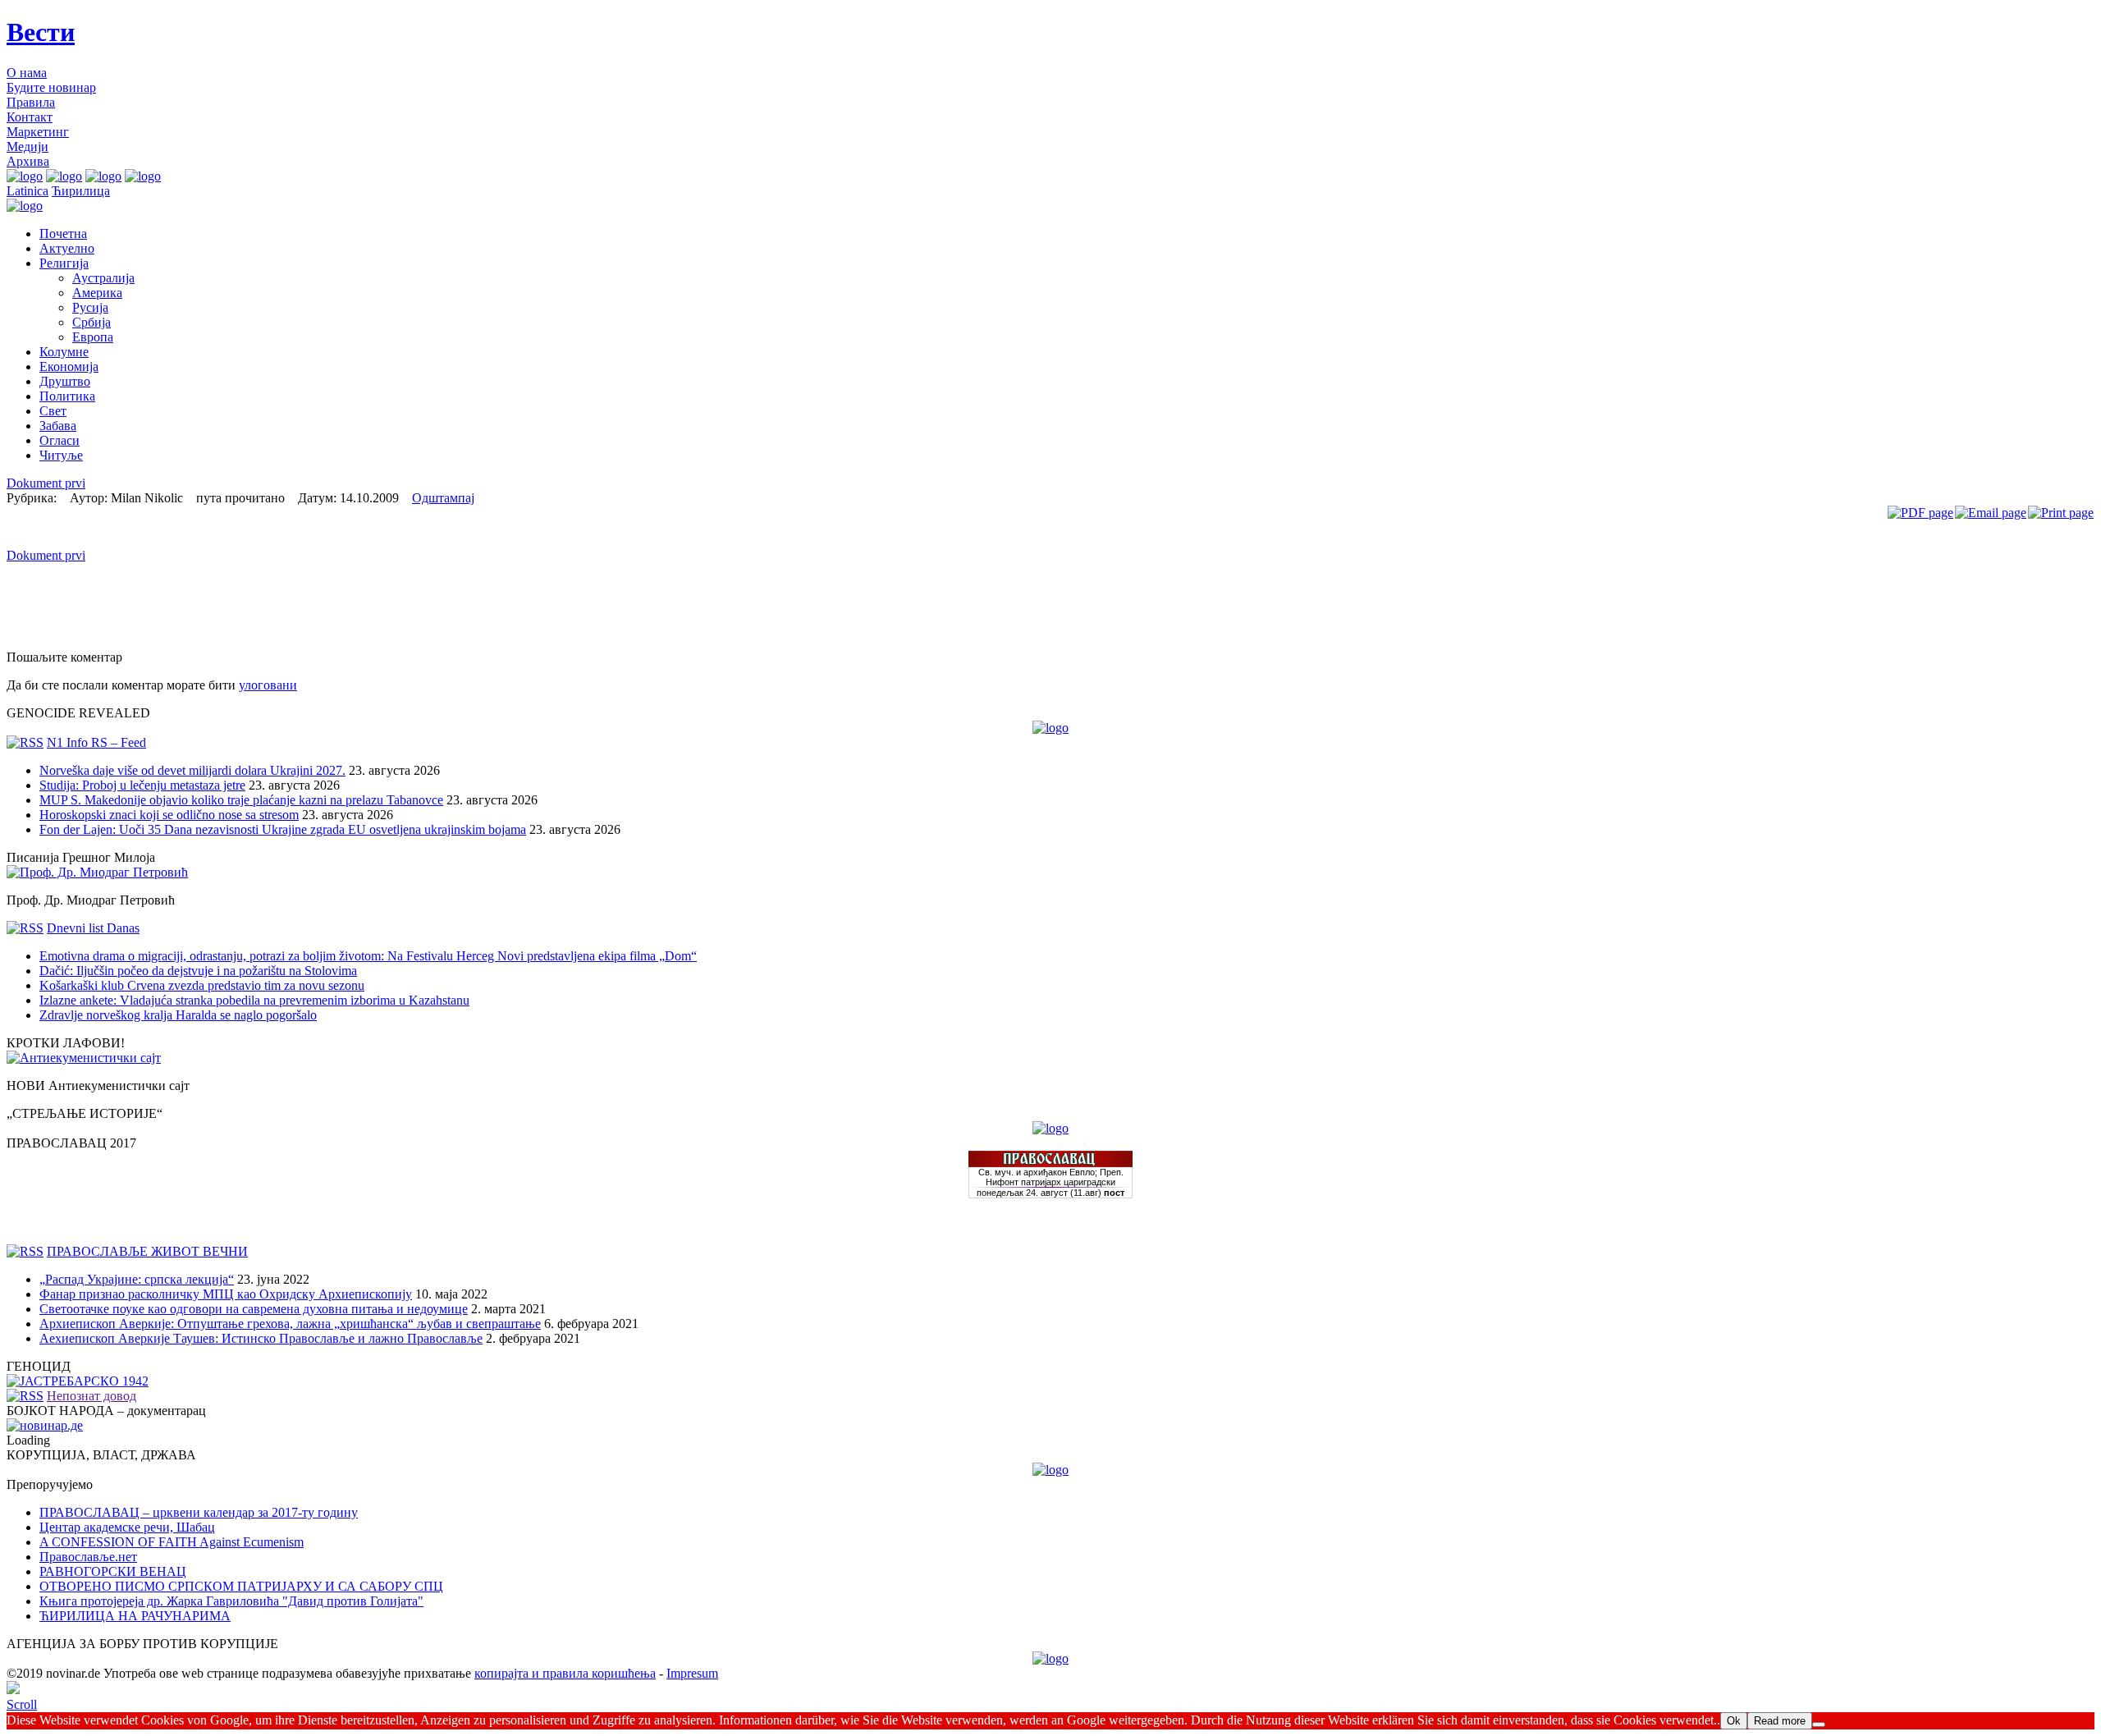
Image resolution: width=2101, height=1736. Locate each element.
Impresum (692, 1673)
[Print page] (2061, 513)
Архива (28, 161)
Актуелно (67, 248)
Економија (69, 366)
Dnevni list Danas (93, 928)
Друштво (65, 381)
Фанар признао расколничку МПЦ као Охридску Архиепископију (226, 1294)
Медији (27, 147)
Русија (90, 307)
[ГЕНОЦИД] (78, 1381)
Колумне (64, 352)
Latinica (27, 191)
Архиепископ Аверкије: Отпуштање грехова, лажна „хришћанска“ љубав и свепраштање (290, 1324)
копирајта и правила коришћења (565, 1673)
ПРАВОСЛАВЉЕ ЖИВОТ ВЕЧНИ (147, 1251)
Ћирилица (81, 191)
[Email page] (1991, 513)
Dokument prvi (46, 483)
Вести (41, 32)
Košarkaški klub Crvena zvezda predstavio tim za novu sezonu (202, 985)
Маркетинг (38, 132)
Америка (97, 293)
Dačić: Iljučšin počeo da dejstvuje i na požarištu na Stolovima (198, 971)
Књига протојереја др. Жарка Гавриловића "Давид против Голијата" (231, 1601)
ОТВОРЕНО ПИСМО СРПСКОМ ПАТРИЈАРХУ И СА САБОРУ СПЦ (241, 1586)
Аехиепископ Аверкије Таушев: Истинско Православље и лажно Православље (261, 1338)
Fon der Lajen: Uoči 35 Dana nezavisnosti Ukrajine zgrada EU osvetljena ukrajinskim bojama (283, 829)
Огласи (60, 440)
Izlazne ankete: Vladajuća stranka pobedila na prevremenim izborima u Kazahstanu (254, 1000)
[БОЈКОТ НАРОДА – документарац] (45, 1425)
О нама (27, 73)
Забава (58, 426)
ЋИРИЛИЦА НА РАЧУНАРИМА (135, 1616)
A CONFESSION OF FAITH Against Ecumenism (172, 1542)
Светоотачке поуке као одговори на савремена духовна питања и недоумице (254, 1309)
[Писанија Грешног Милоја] (97, 872)
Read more (1780, 1721)
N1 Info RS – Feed (96, 742)
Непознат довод (92, 1396)
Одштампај (443, 498)
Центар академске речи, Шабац (127, 1527)
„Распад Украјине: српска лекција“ (137, 1279)
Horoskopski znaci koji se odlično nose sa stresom (169, 815)
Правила (31, 102)
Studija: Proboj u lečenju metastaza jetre (142, 785)
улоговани (268, 685)
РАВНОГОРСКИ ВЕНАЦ (113, 1571)
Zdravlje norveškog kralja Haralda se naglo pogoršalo (178, 1015)
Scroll (22, 1704)
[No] (1819, 1725)
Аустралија (103, 278)
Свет (53, 411)
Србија (92, 322)
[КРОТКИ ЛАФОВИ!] (84, 1058)
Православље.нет (88, 1557)
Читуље (61, 455)
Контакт (30, 117)
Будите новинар (51, 87)
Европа (93, 337)
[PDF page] (1920, 513)
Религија (64, 263)
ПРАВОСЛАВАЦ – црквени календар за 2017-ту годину (199, 1512)
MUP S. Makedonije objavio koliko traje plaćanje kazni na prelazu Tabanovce (241, 800)
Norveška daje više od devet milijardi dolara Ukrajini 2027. (192, 770)
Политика (67, 396)
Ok (1734, 1721)
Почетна (63, 234)
